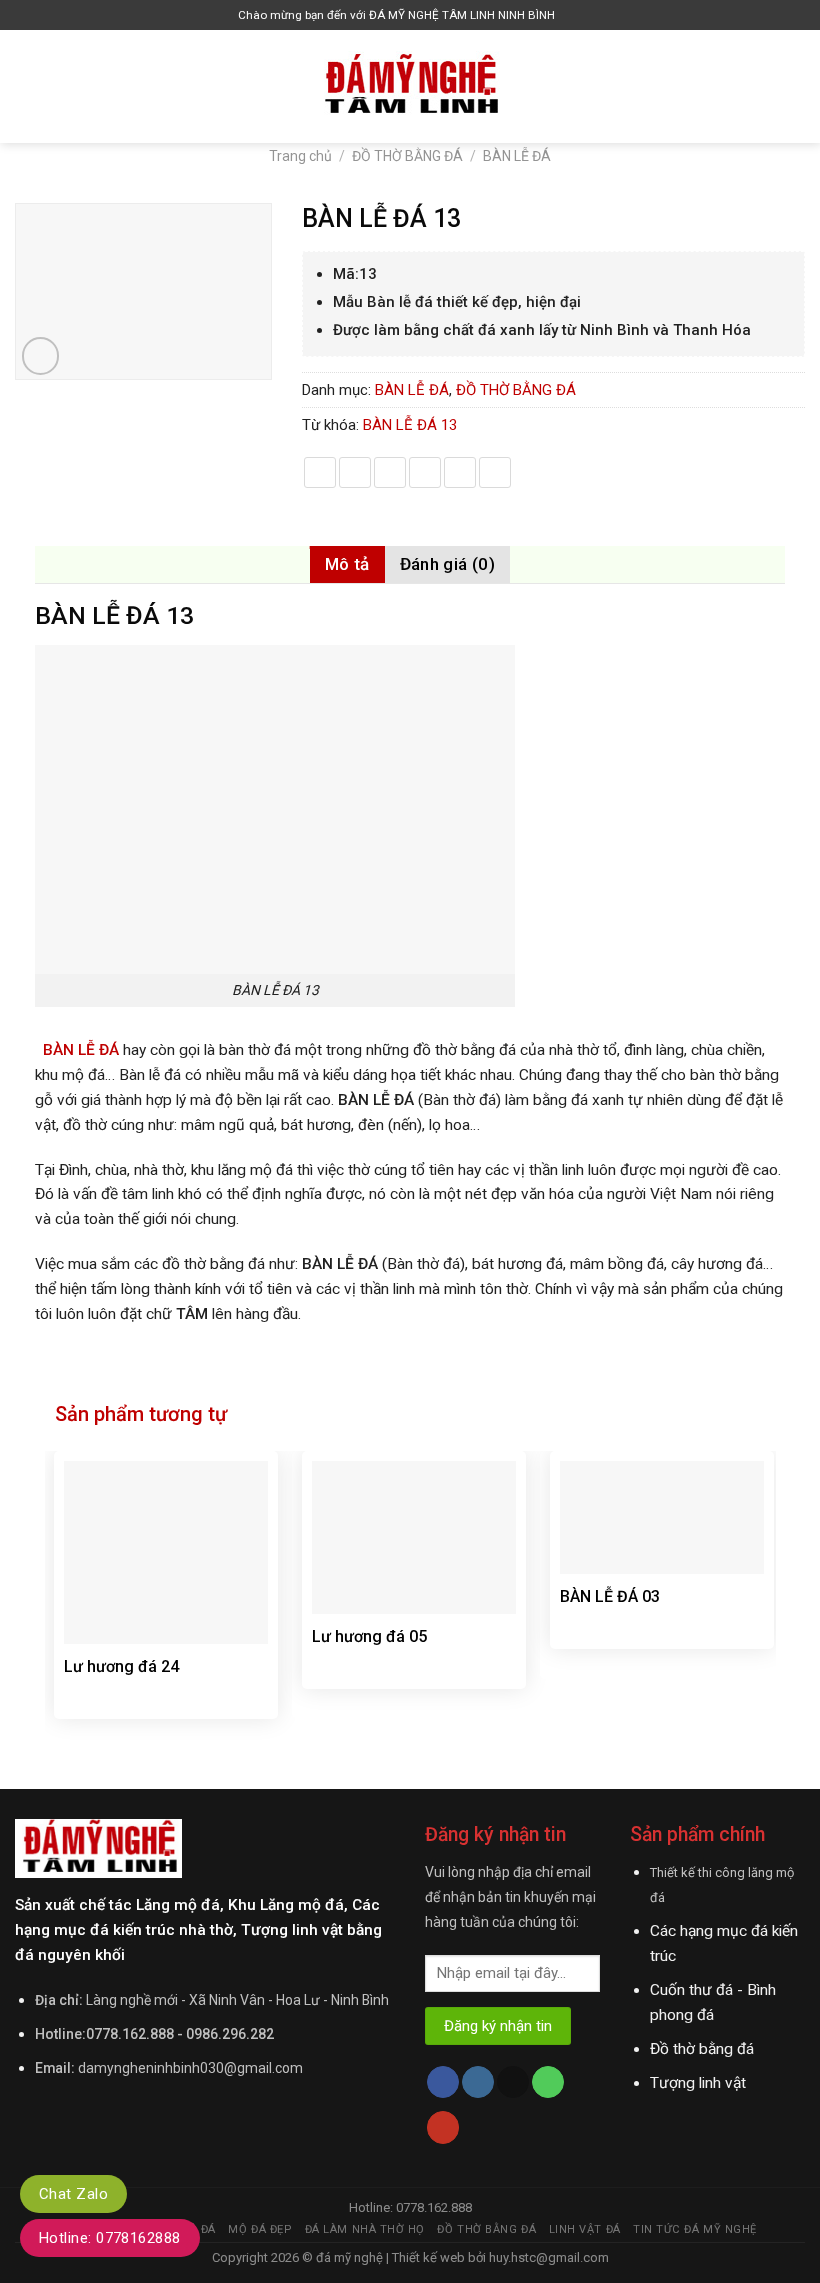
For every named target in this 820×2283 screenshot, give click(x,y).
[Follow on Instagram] (478, 2082)
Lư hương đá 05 (369, 1636)
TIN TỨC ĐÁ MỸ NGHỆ (695, 2229)
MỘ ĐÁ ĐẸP (260, 2229)
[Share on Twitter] (390, 473)
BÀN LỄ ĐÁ (517, 156)
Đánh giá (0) (447, 564)
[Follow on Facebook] (443, 2082)
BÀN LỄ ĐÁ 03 (610, 1596)
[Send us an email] (513, 2082)
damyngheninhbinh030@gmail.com (190, 2068)
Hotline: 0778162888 (110, 2238)
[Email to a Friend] (425, 473)
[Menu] (27, 86)
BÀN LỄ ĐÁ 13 (410, 425)
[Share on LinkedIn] (495, 473)
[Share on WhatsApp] (320, 473)
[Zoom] (41, 356)
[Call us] (548, 2082)
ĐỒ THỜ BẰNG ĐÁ (407, 156)
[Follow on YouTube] (443, 2127)
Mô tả (347, 564)
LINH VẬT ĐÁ (585, 2229)
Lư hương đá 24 (121, 1666)
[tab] (347, 564)
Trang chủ (300, 156)
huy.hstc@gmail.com (547, 2257)
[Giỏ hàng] (575, 15)
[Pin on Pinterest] (460, 473)
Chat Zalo (73, 2194)
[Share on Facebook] (355, 473)
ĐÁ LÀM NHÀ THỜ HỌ (365, 2229)
